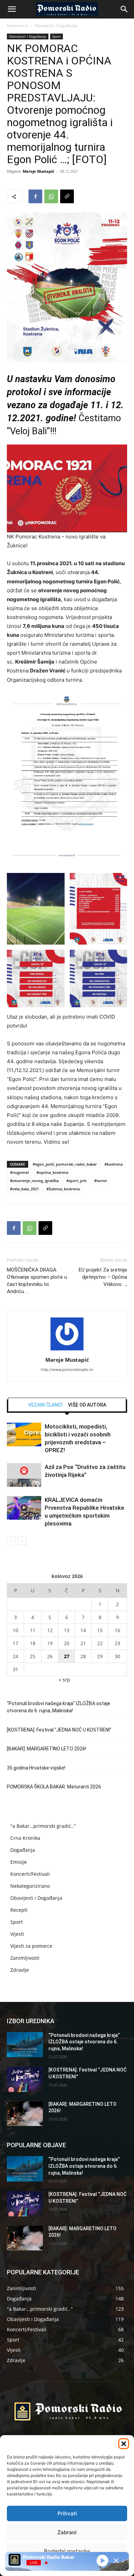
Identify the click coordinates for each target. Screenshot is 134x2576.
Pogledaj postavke (67, 2551)
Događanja (23, 1850)
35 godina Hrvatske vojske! (36, 1768)
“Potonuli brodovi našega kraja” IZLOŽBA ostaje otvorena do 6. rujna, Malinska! (59, 1707)
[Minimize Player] (116, 2561)
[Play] (102, 2561)
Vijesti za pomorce (31, 1946)
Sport (57, 36)
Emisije (19, 1862)
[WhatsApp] (51, 196)
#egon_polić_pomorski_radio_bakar (65, 1164)
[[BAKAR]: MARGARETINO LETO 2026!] (25, 2114)
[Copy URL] (67, 196)
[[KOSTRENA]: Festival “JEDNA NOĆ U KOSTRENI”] (25, 2079)
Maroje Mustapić (38, 171)
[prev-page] (11, 1541)
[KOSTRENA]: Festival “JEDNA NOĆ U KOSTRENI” (59, 1730)
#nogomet (19, 1172)
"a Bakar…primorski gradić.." (43, 1826)
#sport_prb (76, 1181)
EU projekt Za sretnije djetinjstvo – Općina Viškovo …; (103, 1277)
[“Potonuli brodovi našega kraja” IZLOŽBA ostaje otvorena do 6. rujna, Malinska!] (25, 2045)
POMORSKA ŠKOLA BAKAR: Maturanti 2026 (54, 1787)
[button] (124, 2444)
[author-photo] (67, 1350)
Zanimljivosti (25, 1958)
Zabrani (67, 2532)
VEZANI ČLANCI (45, 1405)
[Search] (124, 9)
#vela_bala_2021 (24, 1189)
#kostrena (114, 1164)
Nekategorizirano (30, 1886)
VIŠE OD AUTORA (87, 1405)
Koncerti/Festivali (30, 1874)
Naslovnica (17, 26)
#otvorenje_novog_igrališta (34, 1181)
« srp (64, 1680)
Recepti (19, 1910)
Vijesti (17, 1934)
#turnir (101, 1181)
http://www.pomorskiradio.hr (67, 1370)
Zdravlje (20, 1970)
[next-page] (22, 1541)
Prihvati (67, 2513)
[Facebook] (35, 196)
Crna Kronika (25, 1838)
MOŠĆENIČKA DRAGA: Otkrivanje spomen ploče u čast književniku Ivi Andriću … (37, 1281)
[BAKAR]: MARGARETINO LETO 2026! (47, 1749)
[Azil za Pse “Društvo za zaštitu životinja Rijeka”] (24, 1475)
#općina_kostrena (52, 1172)
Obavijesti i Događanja (56, 26)
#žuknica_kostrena (63, 1189)
